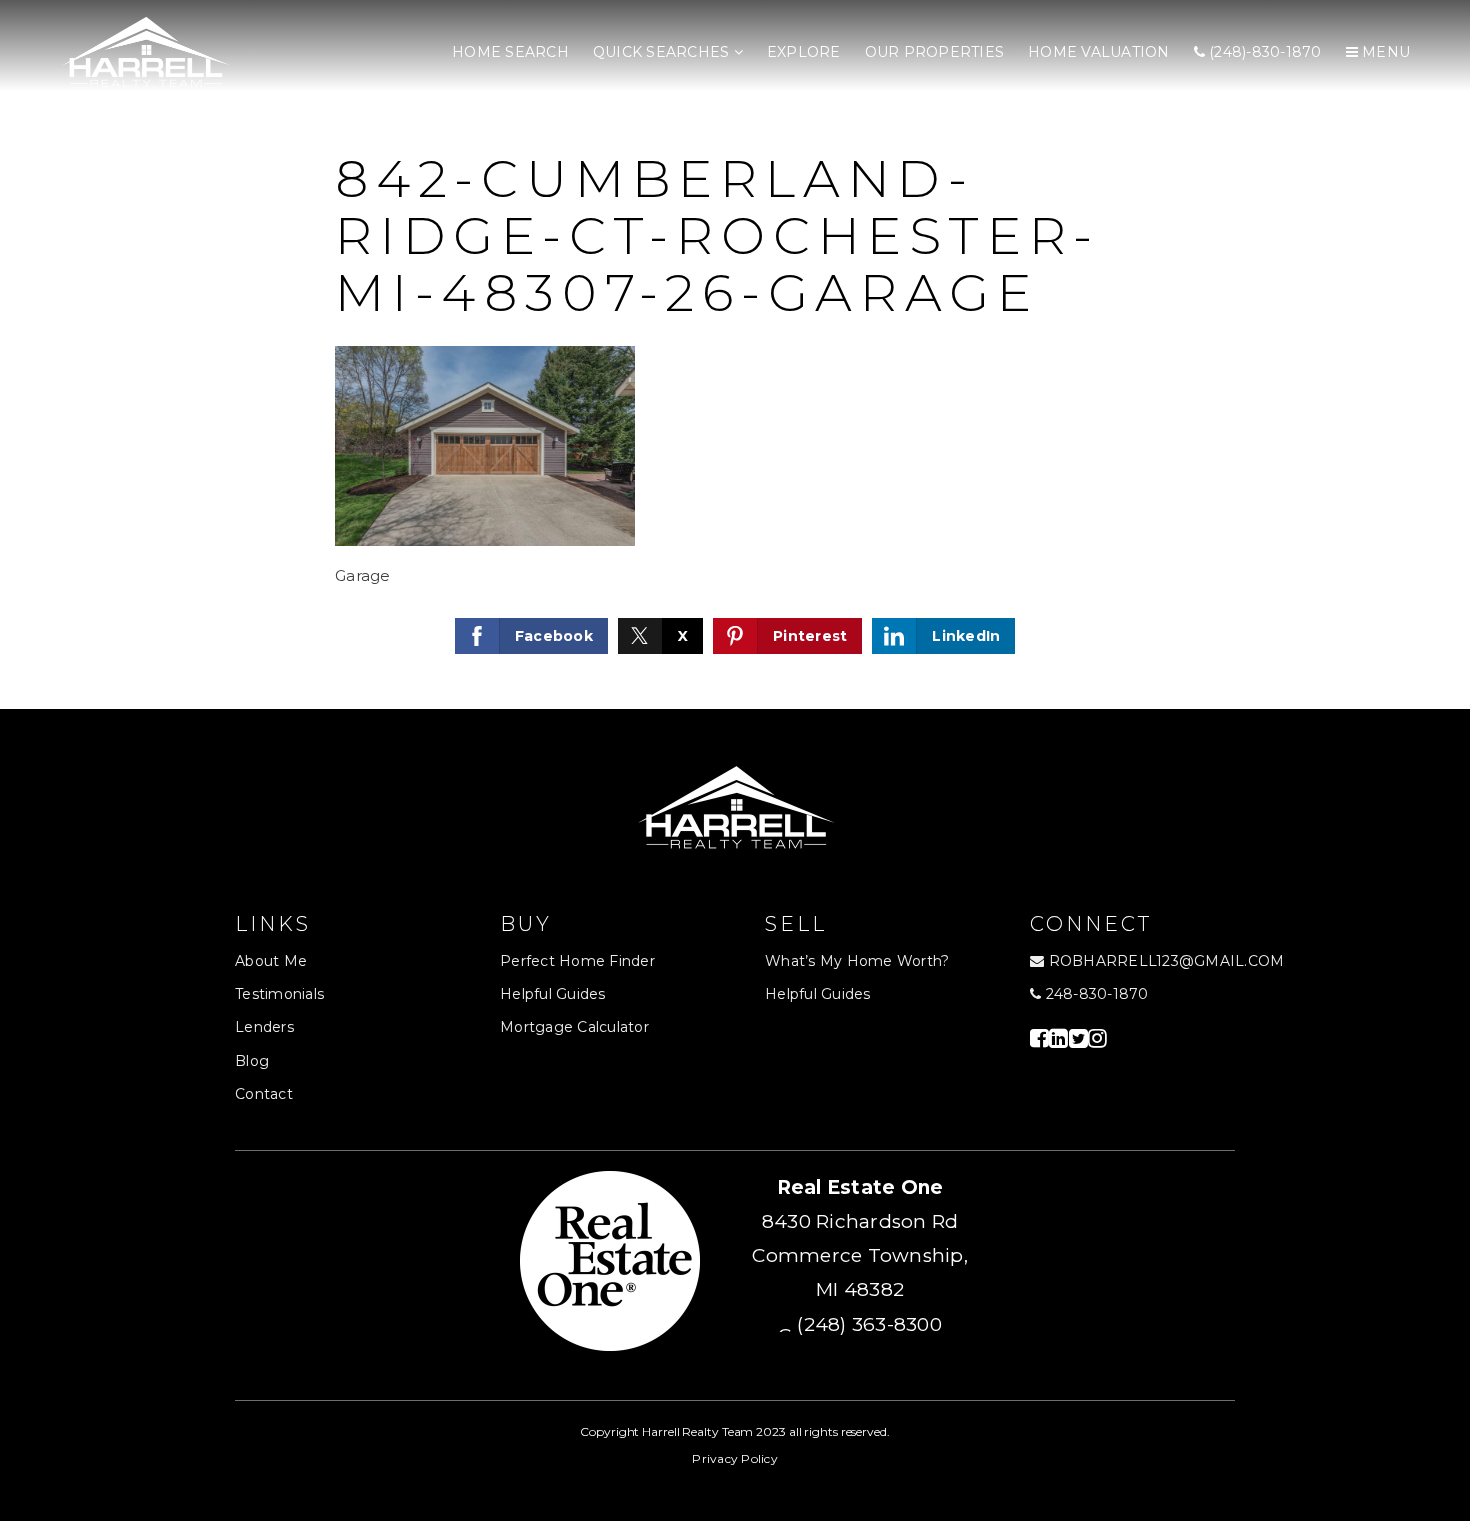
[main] (735, 354)
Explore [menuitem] (804, 52)
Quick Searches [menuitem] (663, 52)
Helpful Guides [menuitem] (553, 994)
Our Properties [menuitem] (935, 52)
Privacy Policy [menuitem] (735, 1458)
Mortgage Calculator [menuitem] (574, 1027)
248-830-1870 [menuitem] (1094, 994)
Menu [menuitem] (1384, 52)
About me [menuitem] (271, 961)
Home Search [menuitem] (510, 52)
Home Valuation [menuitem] (1099, 52)
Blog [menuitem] (252, 1061)
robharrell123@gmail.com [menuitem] (1167, 961)
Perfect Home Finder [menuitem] (577, 961)
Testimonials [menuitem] (279, 994)
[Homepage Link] (145, 51)
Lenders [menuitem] (264, 1027)
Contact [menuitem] (264, 1094)
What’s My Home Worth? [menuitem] (857, 961)
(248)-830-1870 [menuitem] (1263, 52)
